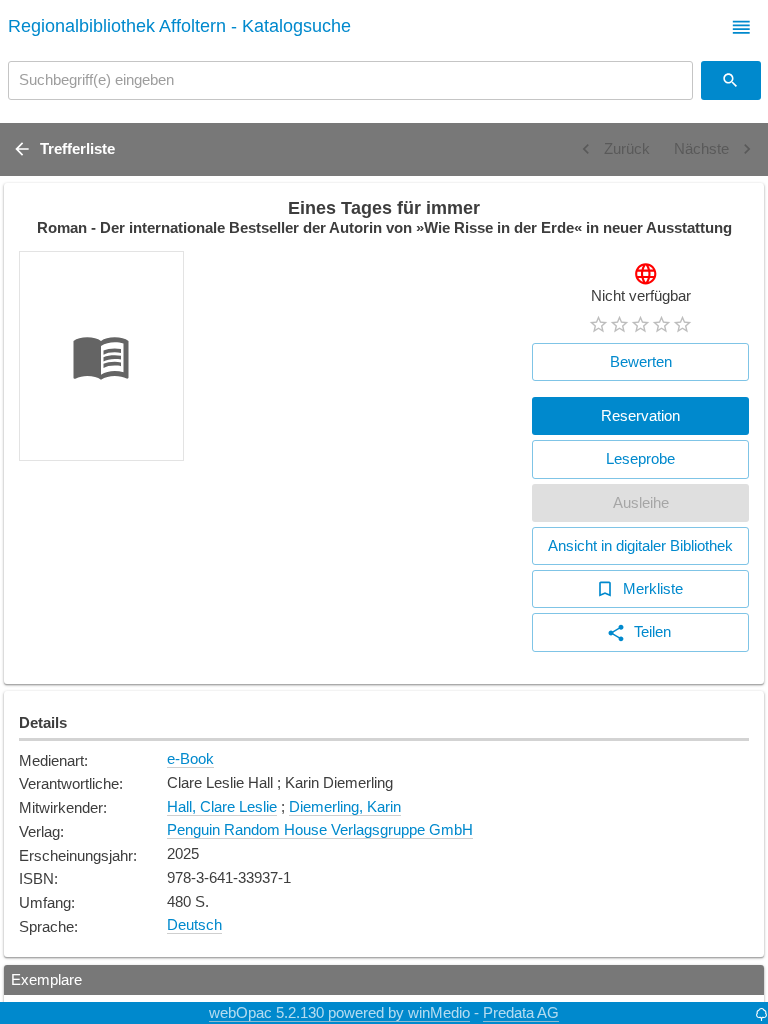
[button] (741, 27)
